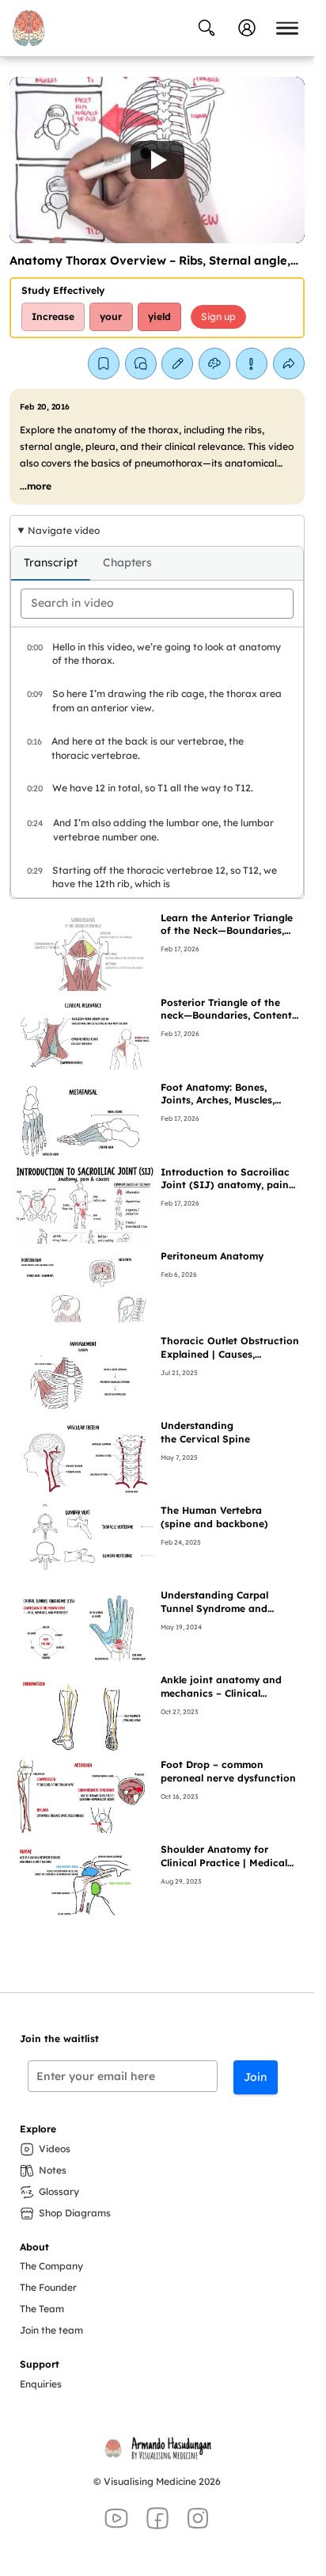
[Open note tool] (177, 364)
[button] (157, 160)
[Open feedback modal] (252, 364)
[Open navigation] (287, 28)
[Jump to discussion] (141, 364)
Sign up (218, 316)
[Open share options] (289, 364)
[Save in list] (104, 364)
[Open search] (207, 28)
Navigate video (64, 530)
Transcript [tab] (51, 562)
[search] (157, 604)
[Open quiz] (214, 364)
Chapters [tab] (127, 562)
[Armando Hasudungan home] (28, 28)
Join (255, 2077)
